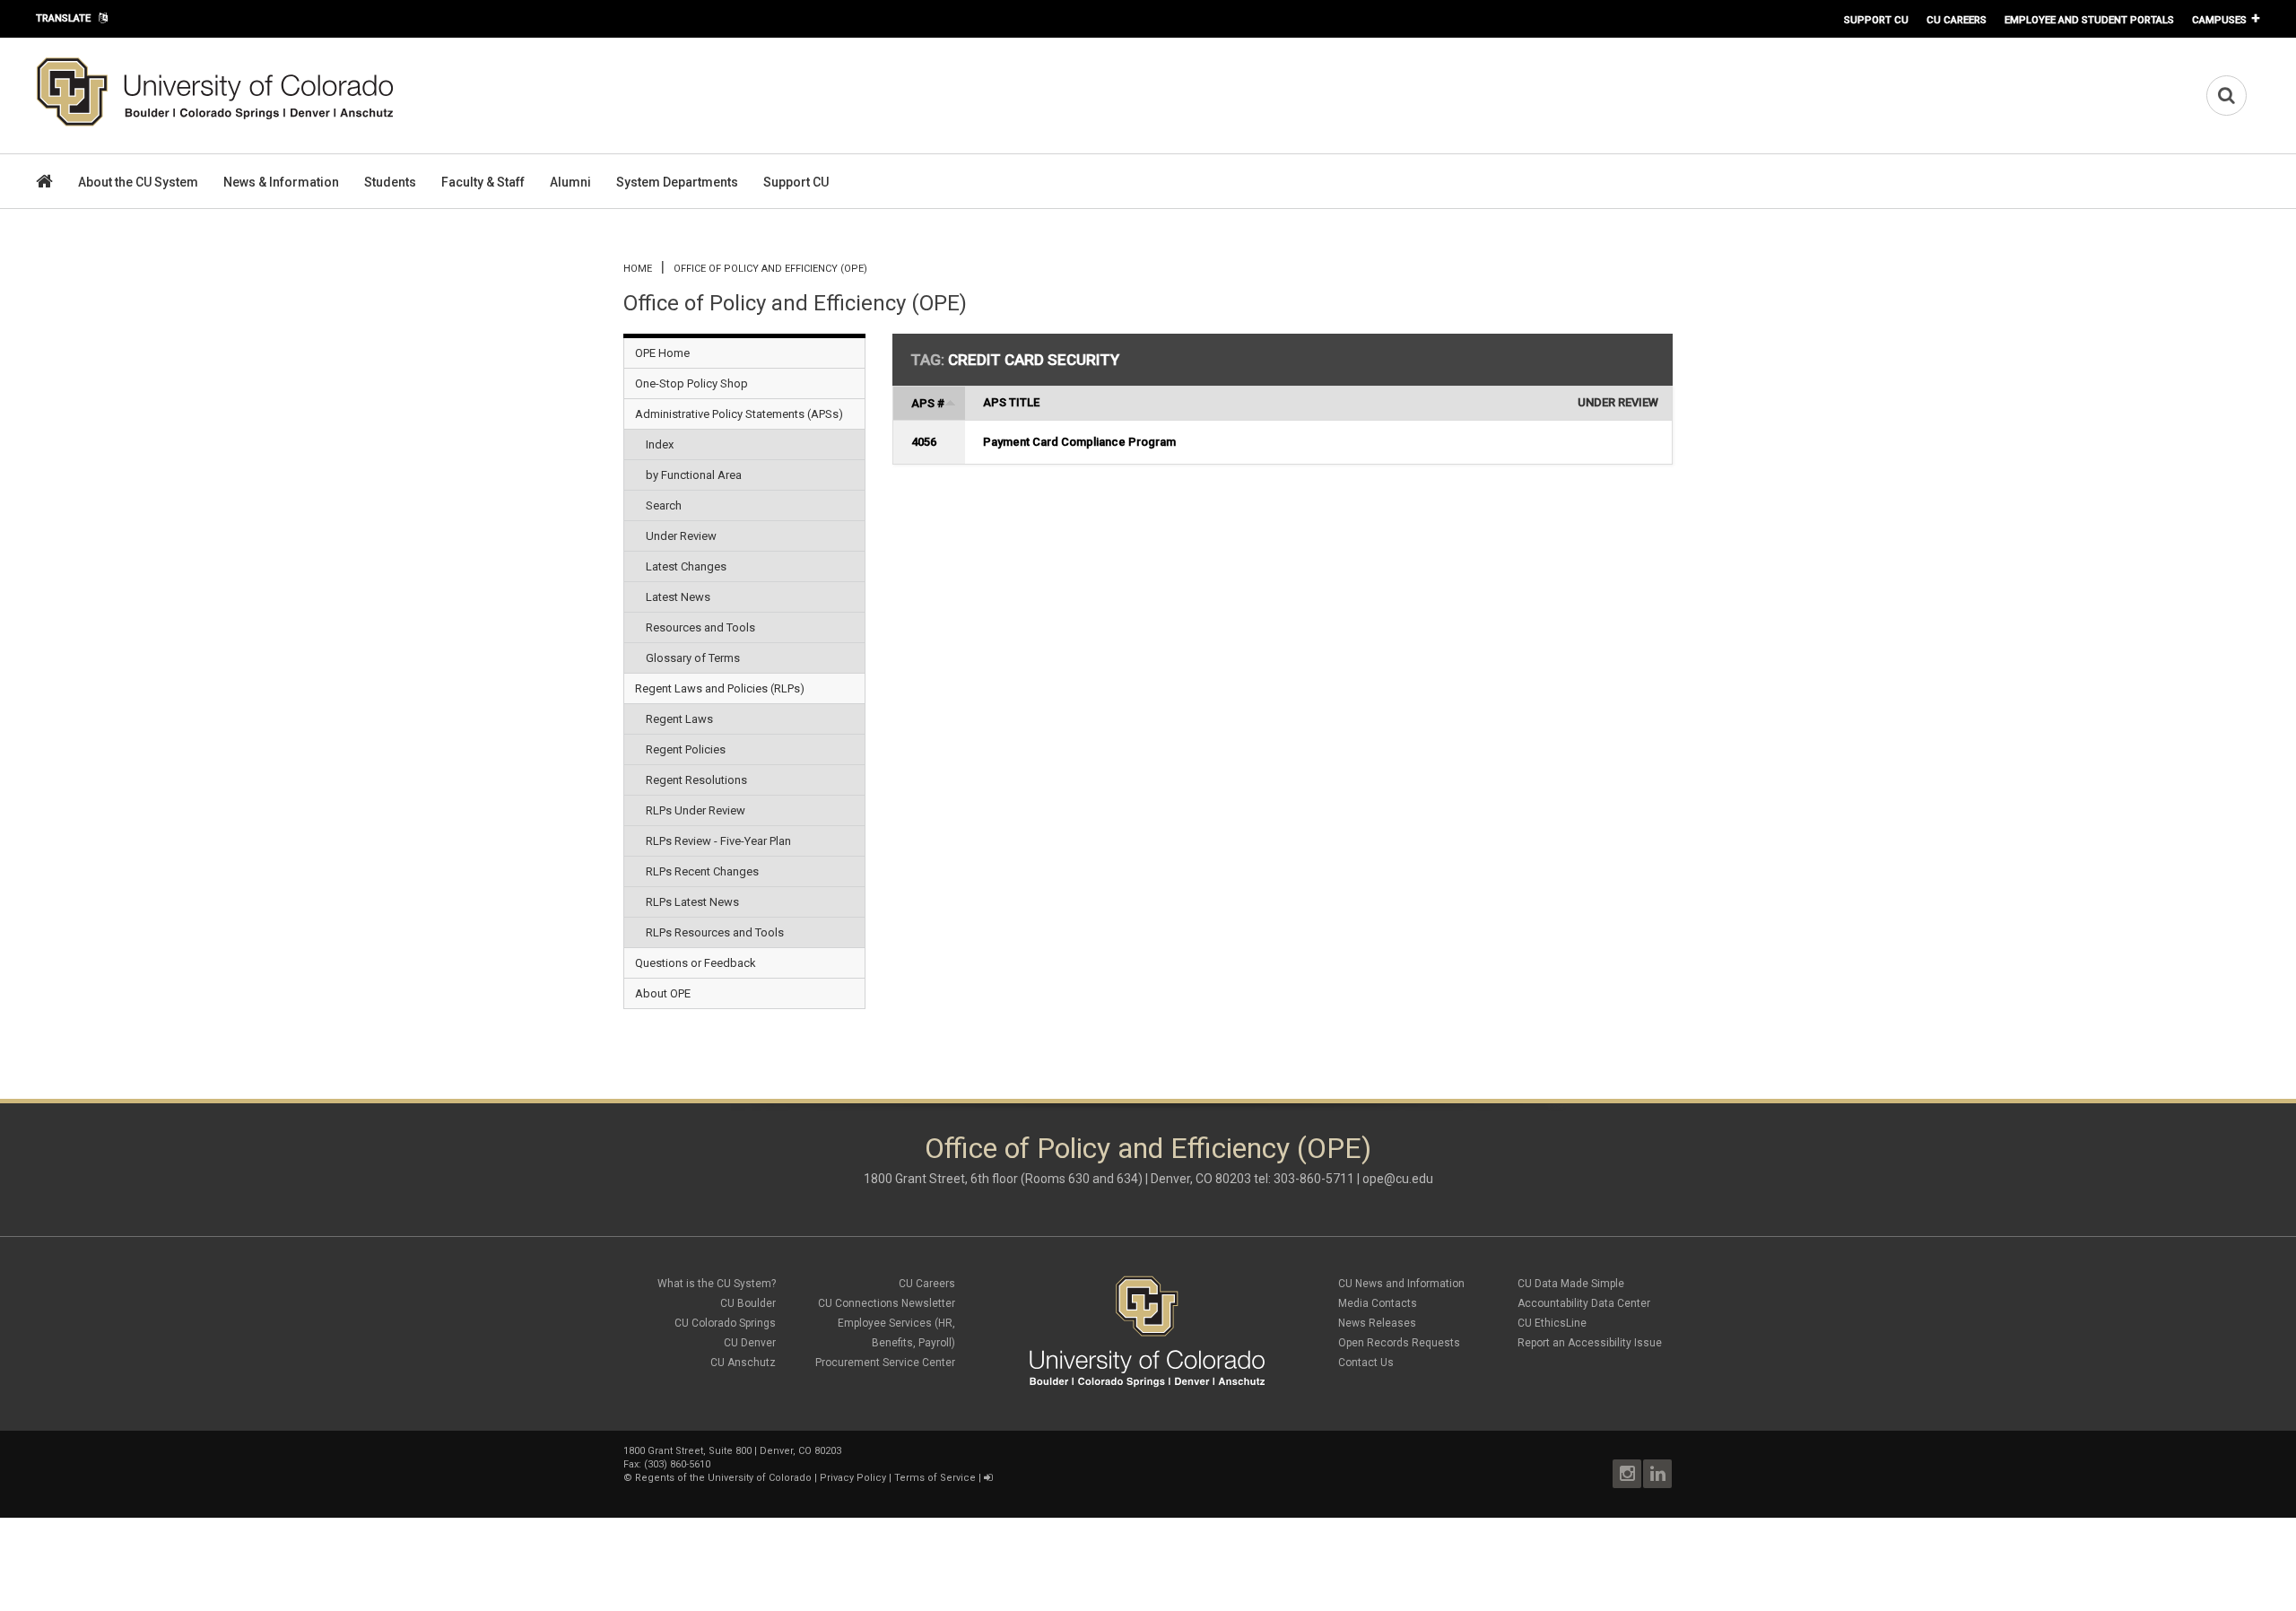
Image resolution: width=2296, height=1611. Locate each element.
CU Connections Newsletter (887, 1303)
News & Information (281, 182)
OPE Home (662, 353)
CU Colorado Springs (725, 1323)
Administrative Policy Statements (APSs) (739, 414)
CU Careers (1957, 20)
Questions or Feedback (696, 963)
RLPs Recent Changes (702, 871)
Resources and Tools (700, 627)
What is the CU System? (717, 1284)
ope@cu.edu (1398, 1179)
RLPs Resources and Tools (715, 932)
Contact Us (1366, 1363)
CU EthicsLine (1552, 1323)
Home (638, 269)
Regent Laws (679, 719)
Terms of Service (935, 1478)
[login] (988, 1478)
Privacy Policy (853, 1478)
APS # (928, 403)
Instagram (1627, 1474)
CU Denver (750, 1343)
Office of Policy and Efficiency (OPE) (770, 269)
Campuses (2219, 20)
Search (664, 505)
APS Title (1011, 402)
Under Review (681, 536)
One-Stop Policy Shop (691, 383)
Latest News (678, 597)
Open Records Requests (1399, 1343)
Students (390, 182)
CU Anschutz (743, 1363)
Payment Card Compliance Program (1079, 442)
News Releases (1377, 1323)
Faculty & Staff (483, 182)
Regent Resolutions (696, 780)
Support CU (1876, 20)
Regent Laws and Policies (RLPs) (720, 688)
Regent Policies (686, 749)
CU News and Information (1401, 1284)
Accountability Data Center (1584, 1303)
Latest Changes (686, 566)
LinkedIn (1657, 1474)
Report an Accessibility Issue (1590, 1343)
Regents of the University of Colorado (723, 1478)
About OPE (663, 993)
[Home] (215, 123)
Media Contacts (1378, 1303)
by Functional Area (694, 475)
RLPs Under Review (696, 810)
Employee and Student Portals (2089, 20)
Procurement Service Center (885, 1363)
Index (660, 444)
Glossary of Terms (693, 658)
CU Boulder (748, 1303)
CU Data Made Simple (1571, 1284)
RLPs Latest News (692, 902)
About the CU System (138, 182)
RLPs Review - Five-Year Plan (718, 841)
